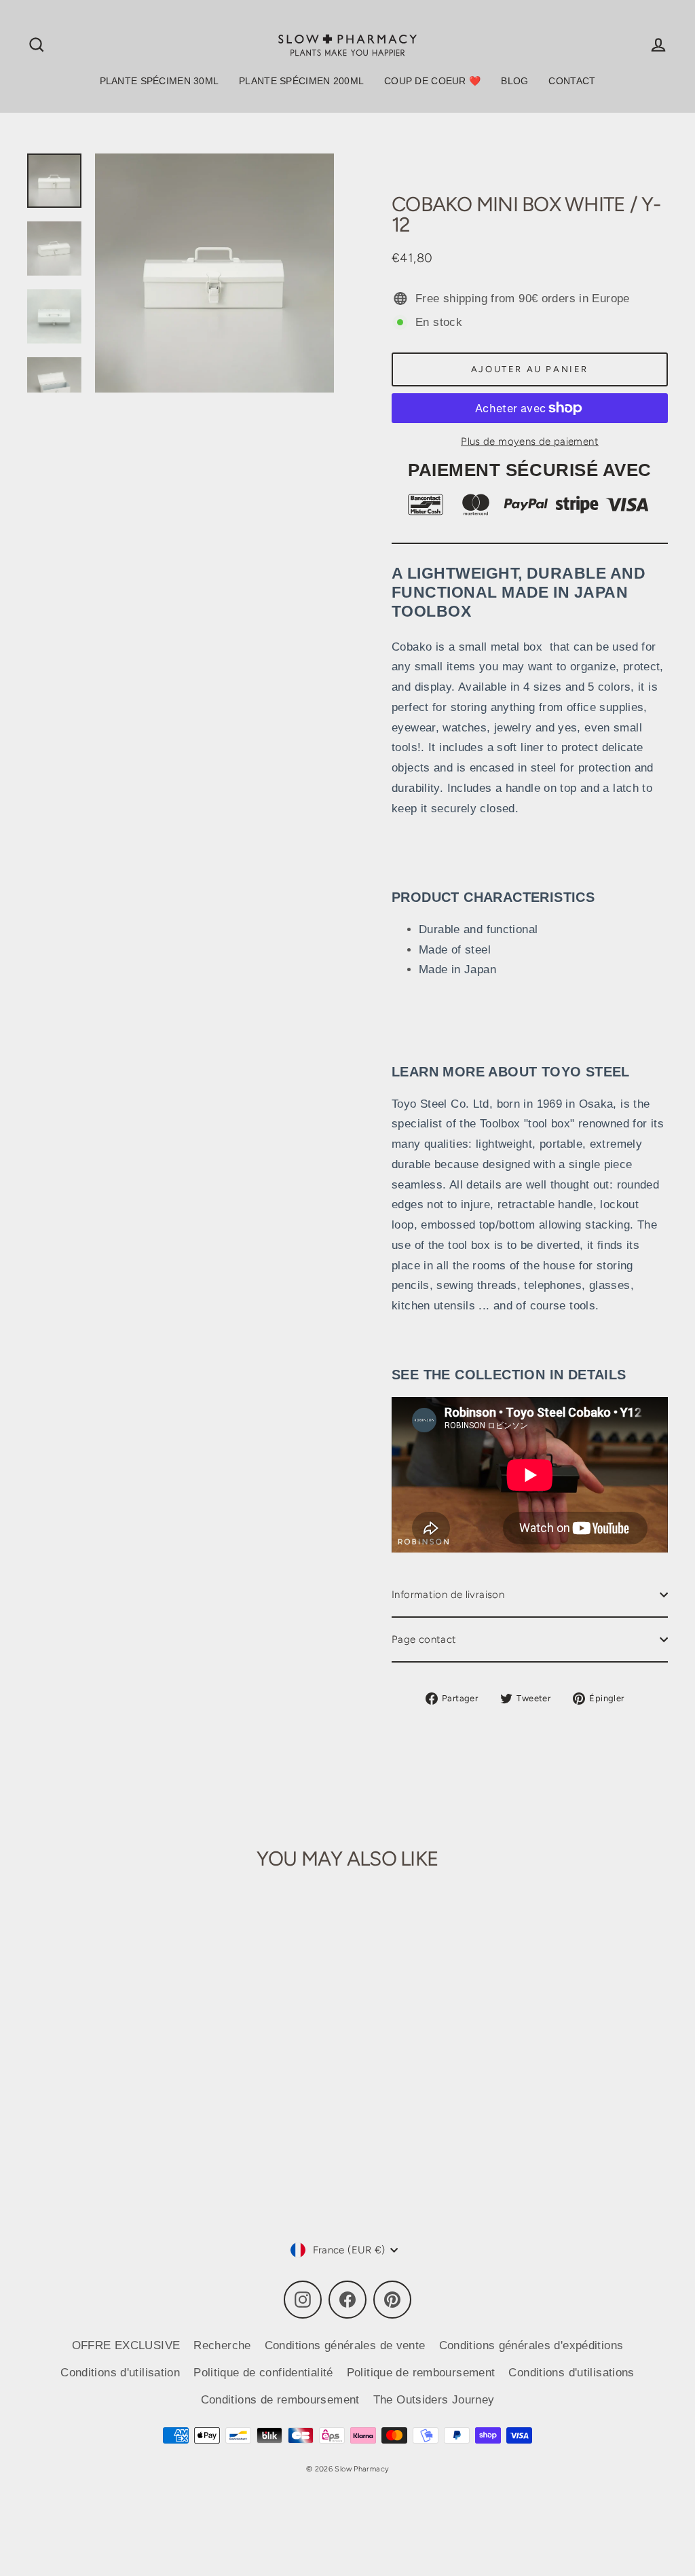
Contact (572, 81)
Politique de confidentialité (263, 2373)
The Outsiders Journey (434, 2400)
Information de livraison (448, 1595)
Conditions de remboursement (280, 2400)
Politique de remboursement (421, 2373)
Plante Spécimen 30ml (159, 81)
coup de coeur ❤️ (432, 81)
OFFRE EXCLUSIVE (126, 2345)
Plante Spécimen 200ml (301, 81)
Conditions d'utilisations (571, 2373)
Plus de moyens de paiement (530, 441)
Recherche (222, 2345)
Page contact (424, 1639)
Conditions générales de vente (345, 2345)
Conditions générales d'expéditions (531, 2345)
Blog (514, 81)
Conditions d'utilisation (120, 2373)
